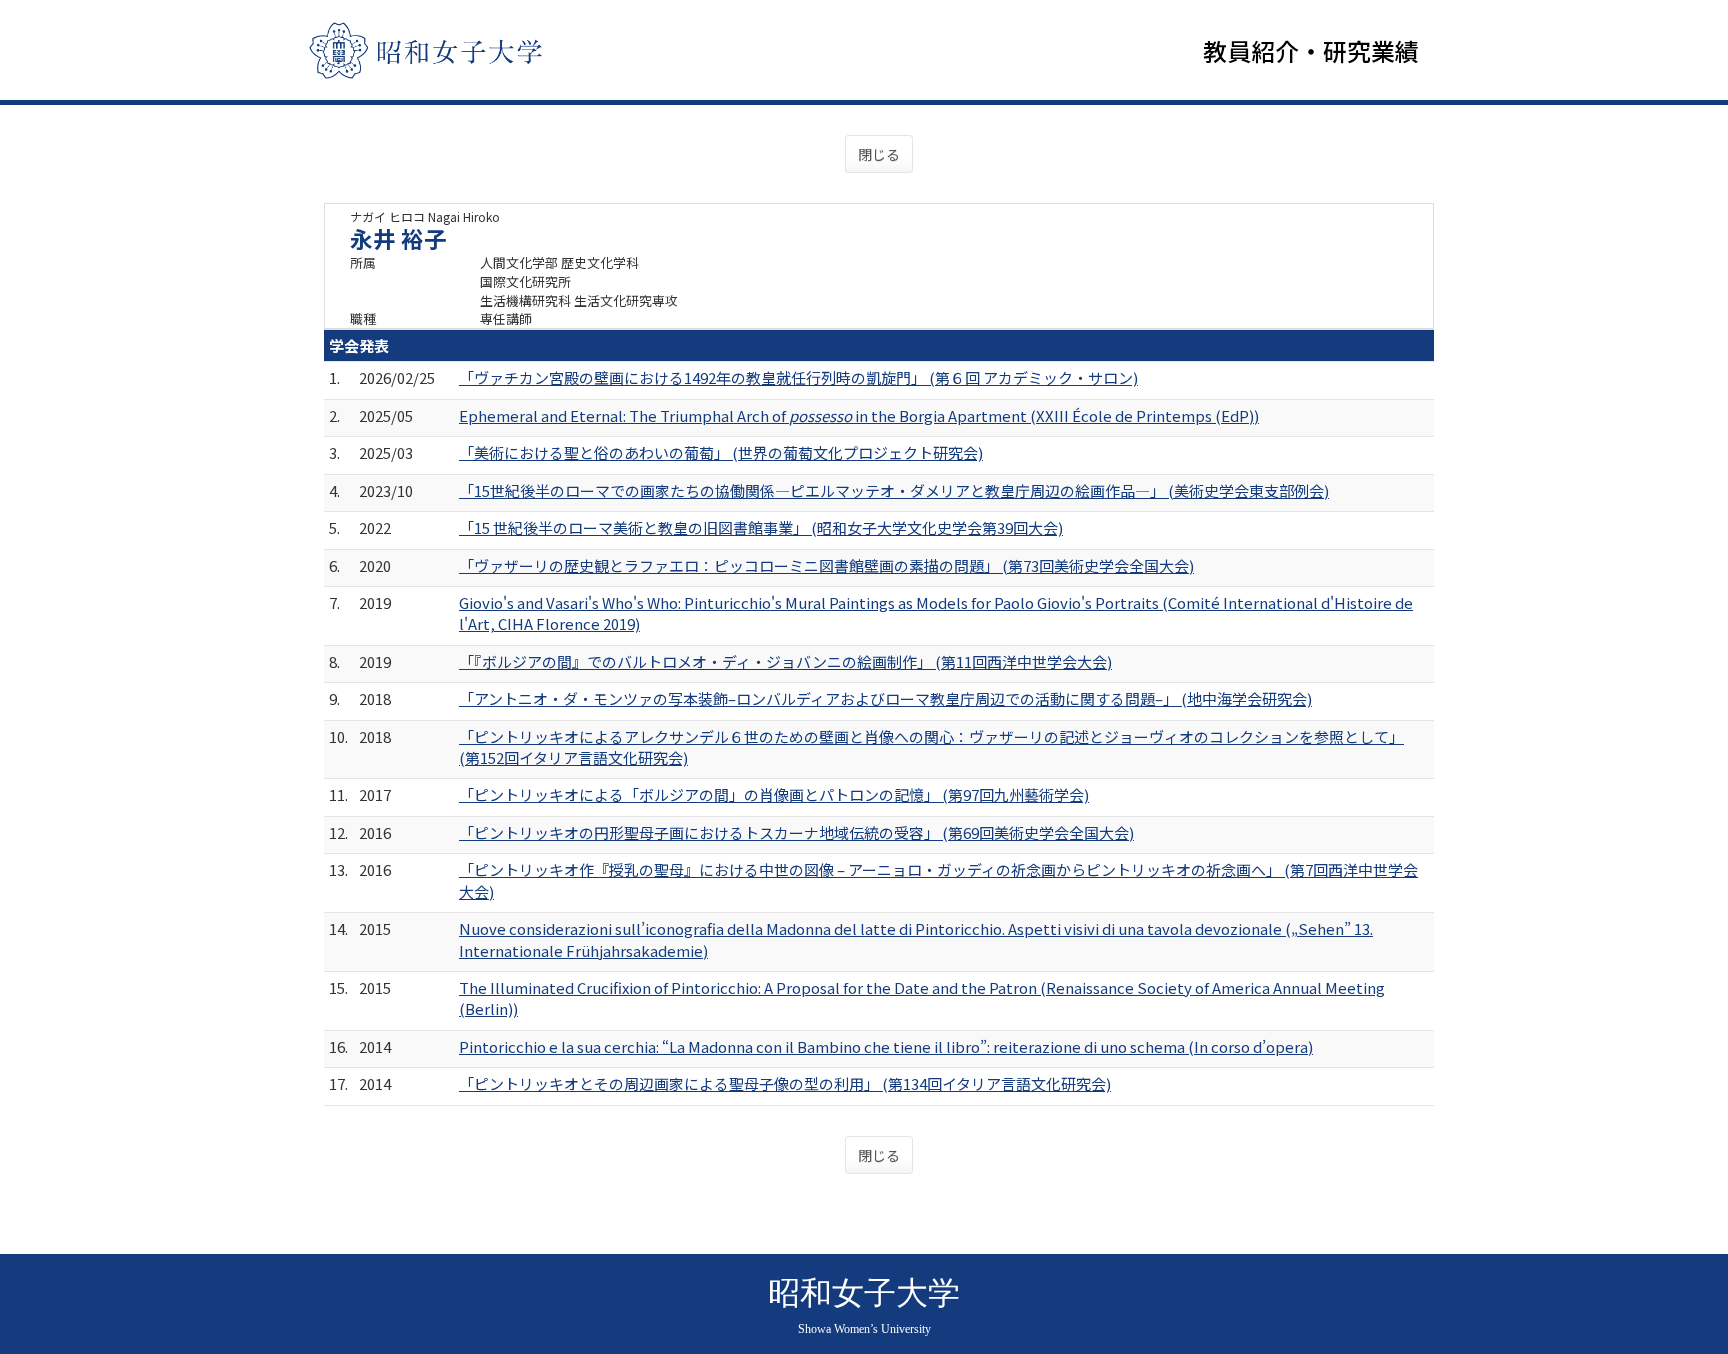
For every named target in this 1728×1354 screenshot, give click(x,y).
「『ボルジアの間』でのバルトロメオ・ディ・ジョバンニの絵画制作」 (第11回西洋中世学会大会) (785, 661)
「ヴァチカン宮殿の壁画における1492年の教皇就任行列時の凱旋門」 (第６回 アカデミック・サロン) (798, 377)
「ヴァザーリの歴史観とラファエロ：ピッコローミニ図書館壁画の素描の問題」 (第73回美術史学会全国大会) (826, 565)
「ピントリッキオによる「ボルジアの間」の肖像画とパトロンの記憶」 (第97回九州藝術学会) (774, 794)
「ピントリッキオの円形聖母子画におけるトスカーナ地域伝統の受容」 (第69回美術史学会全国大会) (796, 832)
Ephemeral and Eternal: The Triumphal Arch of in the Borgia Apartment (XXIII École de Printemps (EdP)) (859, 415)
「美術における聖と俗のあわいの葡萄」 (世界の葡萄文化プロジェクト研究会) (721, 452)
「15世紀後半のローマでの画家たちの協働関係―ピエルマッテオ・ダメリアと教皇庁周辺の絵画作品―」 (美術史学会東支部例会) (894, 490)
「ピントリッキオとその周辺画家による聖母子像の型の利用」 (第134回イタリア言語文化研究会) (785, 1083)
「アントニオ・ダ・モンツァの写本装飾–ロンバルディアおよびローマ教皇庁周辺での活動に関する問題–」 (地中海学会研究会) (885, 698)
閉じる (879, 154)
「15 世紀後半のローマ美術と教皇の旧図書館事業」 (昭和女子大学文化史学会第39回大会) (761, 527)
